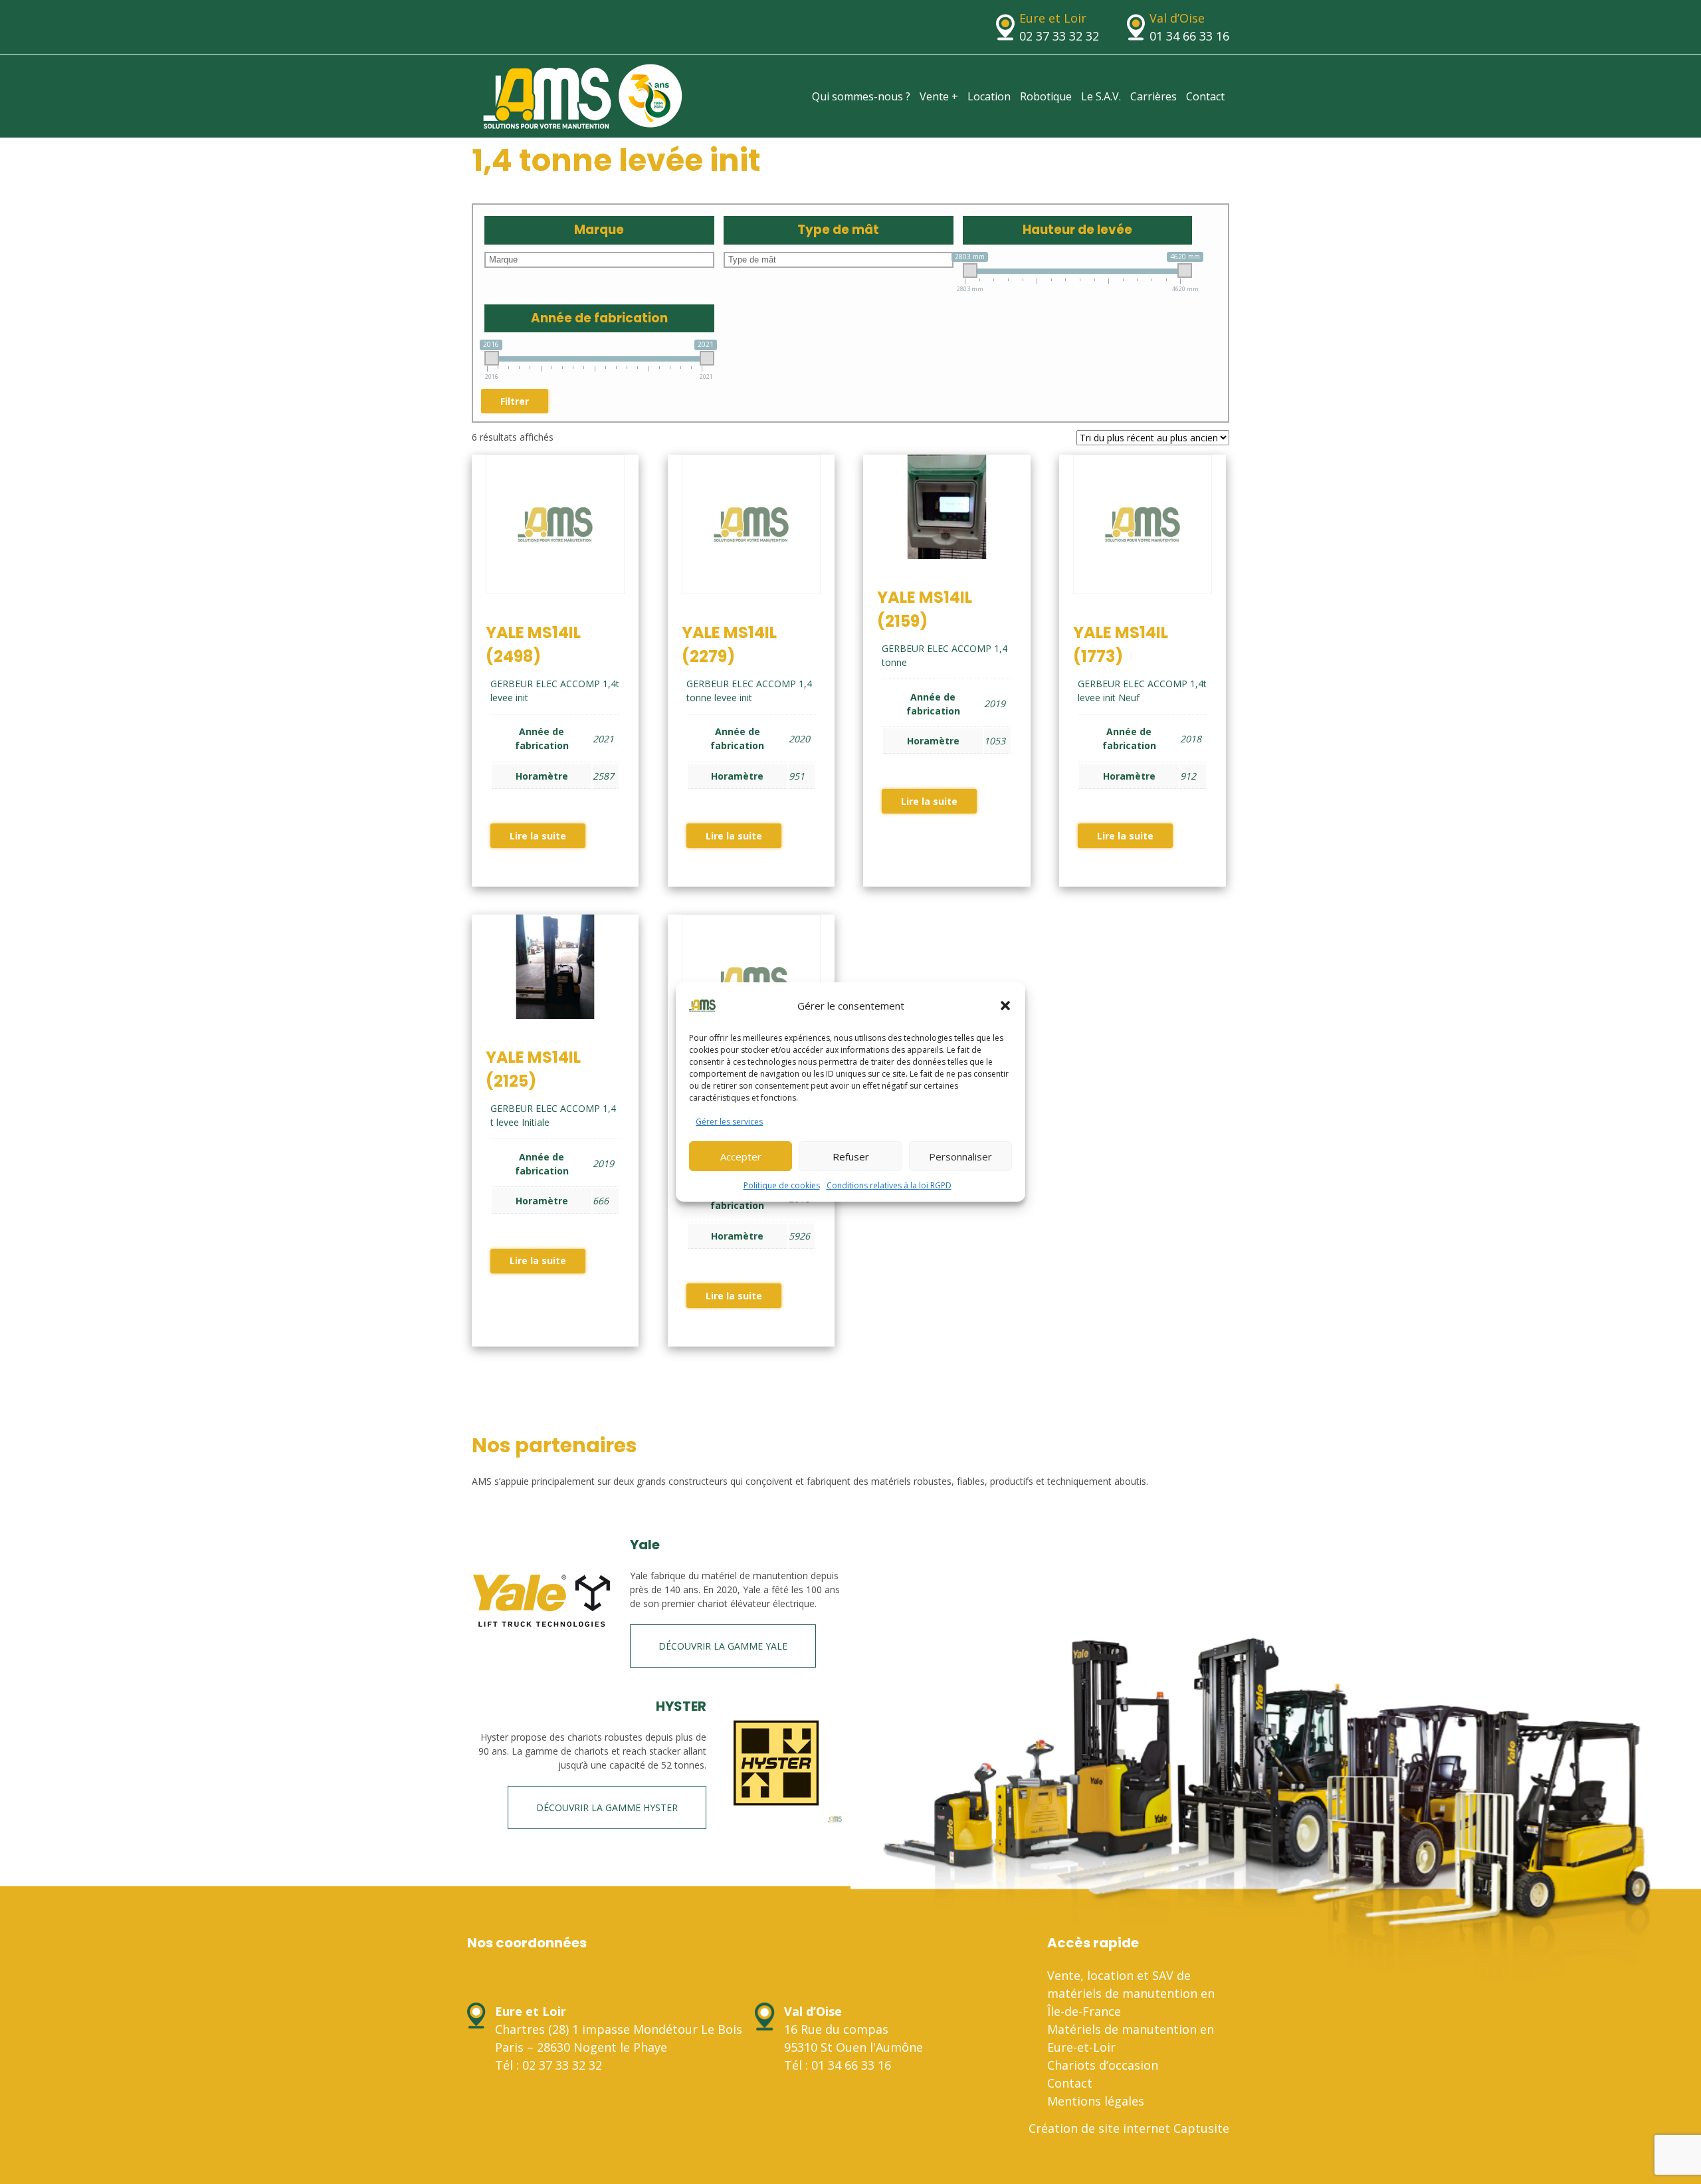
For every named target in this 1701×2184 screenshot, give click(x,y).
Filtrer (515, 401)
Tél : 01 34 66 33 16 (838, 2065)
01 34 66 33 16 (1189, 36)
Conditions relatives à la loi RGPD (889, 1185)
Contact (1205, 96)
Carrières (1153, 96)
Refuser (851, 1156)
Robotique (1046, 96)
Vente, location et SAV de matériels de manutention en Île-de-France (1131, 1993)
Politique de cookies (782, 1185)
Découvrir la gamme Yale (723, 1646)
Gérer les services (729, 1122)
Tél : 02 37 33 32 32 (549, 2065)
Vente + (939, 96)
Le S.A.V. (1101, 96)
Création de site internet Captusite (1129, 2128)
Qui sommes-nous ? (861, 96)
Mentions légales (1096, 2101)
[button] (1005, 1006)
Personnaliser (960, 1156)
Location (989, 96)
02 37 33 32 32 (1059, 36)
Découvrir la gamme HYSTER (607, 1807)
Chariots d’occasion (1103, 2065)
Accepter (741, 1156)
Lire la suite (538, 836)
